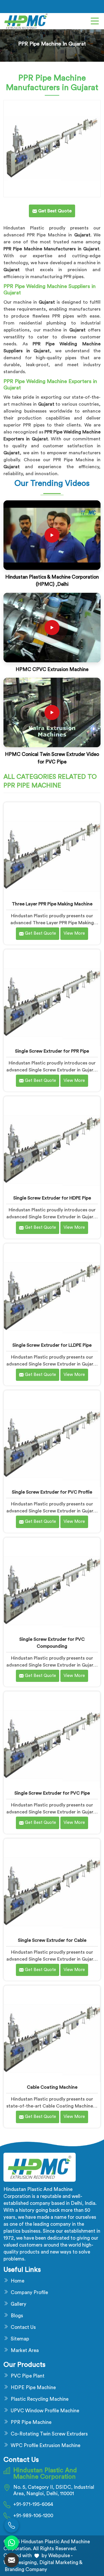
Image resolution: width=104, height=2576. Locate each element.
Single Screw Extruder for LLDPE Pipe (52, 1345)
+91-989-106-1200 (33, 2516)
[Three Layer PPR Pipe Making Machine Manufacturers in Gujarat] (52, 851)
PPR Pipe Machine (31, 2422)
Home (17, 2281)
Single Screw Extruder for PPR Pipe (52, 1051)
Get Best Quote (40, 933)
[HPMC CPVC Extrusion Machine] (52, 628)
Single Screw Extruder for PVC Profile (52, 1492)
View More (74, 933)
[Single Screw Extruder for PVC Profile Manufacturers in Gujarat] (52, 1439)
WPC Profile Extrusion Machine (45, 2445)
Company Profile (29, 2292)
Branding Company (25, 2569)
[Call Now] (12, 2525)
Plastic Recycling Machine (40, 2399)
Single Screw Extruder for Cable (52, 1940)
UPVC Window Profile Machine (45, 2411)
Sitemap (20, 2339)
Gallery (18, 2304)
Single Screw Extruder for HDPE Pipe (52, 1198)
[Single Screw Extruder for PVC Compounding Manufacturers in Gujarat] (52, 1586)
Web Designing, (21, 2563)
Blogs (17, 2316)
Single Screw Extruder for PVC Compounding (52, 1643)
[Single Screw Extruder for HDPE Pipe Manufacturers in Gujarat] (52, 1145)
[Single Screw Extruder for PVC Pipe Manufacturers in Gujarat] (52, 1740)
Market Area (25, 2350)
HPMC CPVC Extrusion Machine (52, 669)
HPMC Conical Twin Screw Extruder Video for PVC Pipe (52, 758)
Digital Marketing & (61, 2563)
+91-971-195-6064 (33, 2504)
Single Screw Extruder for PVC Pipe (52, 1793)
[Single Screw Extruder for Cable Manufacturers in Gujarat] (52, 1887)
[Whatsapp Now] (12, 2543)
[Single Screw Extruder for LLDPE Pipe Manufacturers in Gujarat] (52, 1292)
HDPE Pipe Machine (33, 2388)
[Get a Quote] (12, 2560)
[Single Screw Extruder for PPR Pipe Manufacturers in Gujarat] (52, 998)
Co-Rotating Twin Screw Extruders (49, 2434)
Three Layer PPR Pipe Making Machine (52, 904)
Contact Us (23, 2327)
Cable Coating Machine (52, 2087)
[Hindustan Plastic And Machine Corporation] (26, 21)
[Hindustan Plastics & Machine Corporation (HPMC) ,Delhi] (52, 535)
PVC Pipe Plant (28, 2376)
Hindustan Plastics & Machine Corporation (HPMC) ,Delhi (52, 581)
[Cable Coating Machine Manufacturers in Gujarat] (52, 2034)
